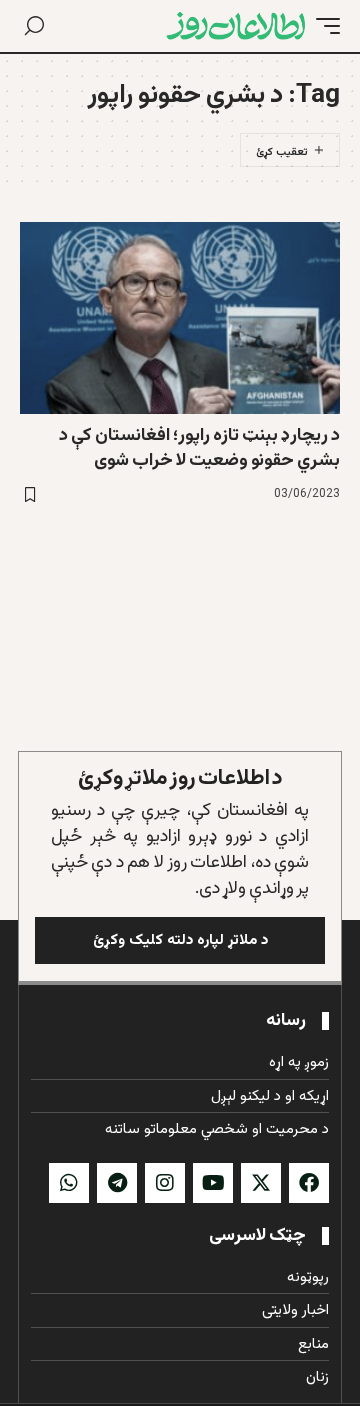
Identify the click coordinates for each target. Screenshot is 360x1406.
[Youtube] (213, 1183)
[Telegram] (117, 1183)
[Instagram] (165, 1183)
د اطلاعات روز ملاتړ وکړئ (180, 778)
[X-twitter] (261, 1183)
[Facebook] (309, 1183)
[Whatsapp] (69, 1183)
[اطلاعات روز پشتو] (236, 26)
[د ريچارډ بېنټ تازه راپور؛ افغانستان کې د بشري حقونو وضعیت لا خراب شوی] (180, 318)
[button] (323, 26)
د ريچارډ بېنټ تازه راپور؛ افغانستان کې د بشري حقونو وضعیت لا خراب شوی (199, 448)
